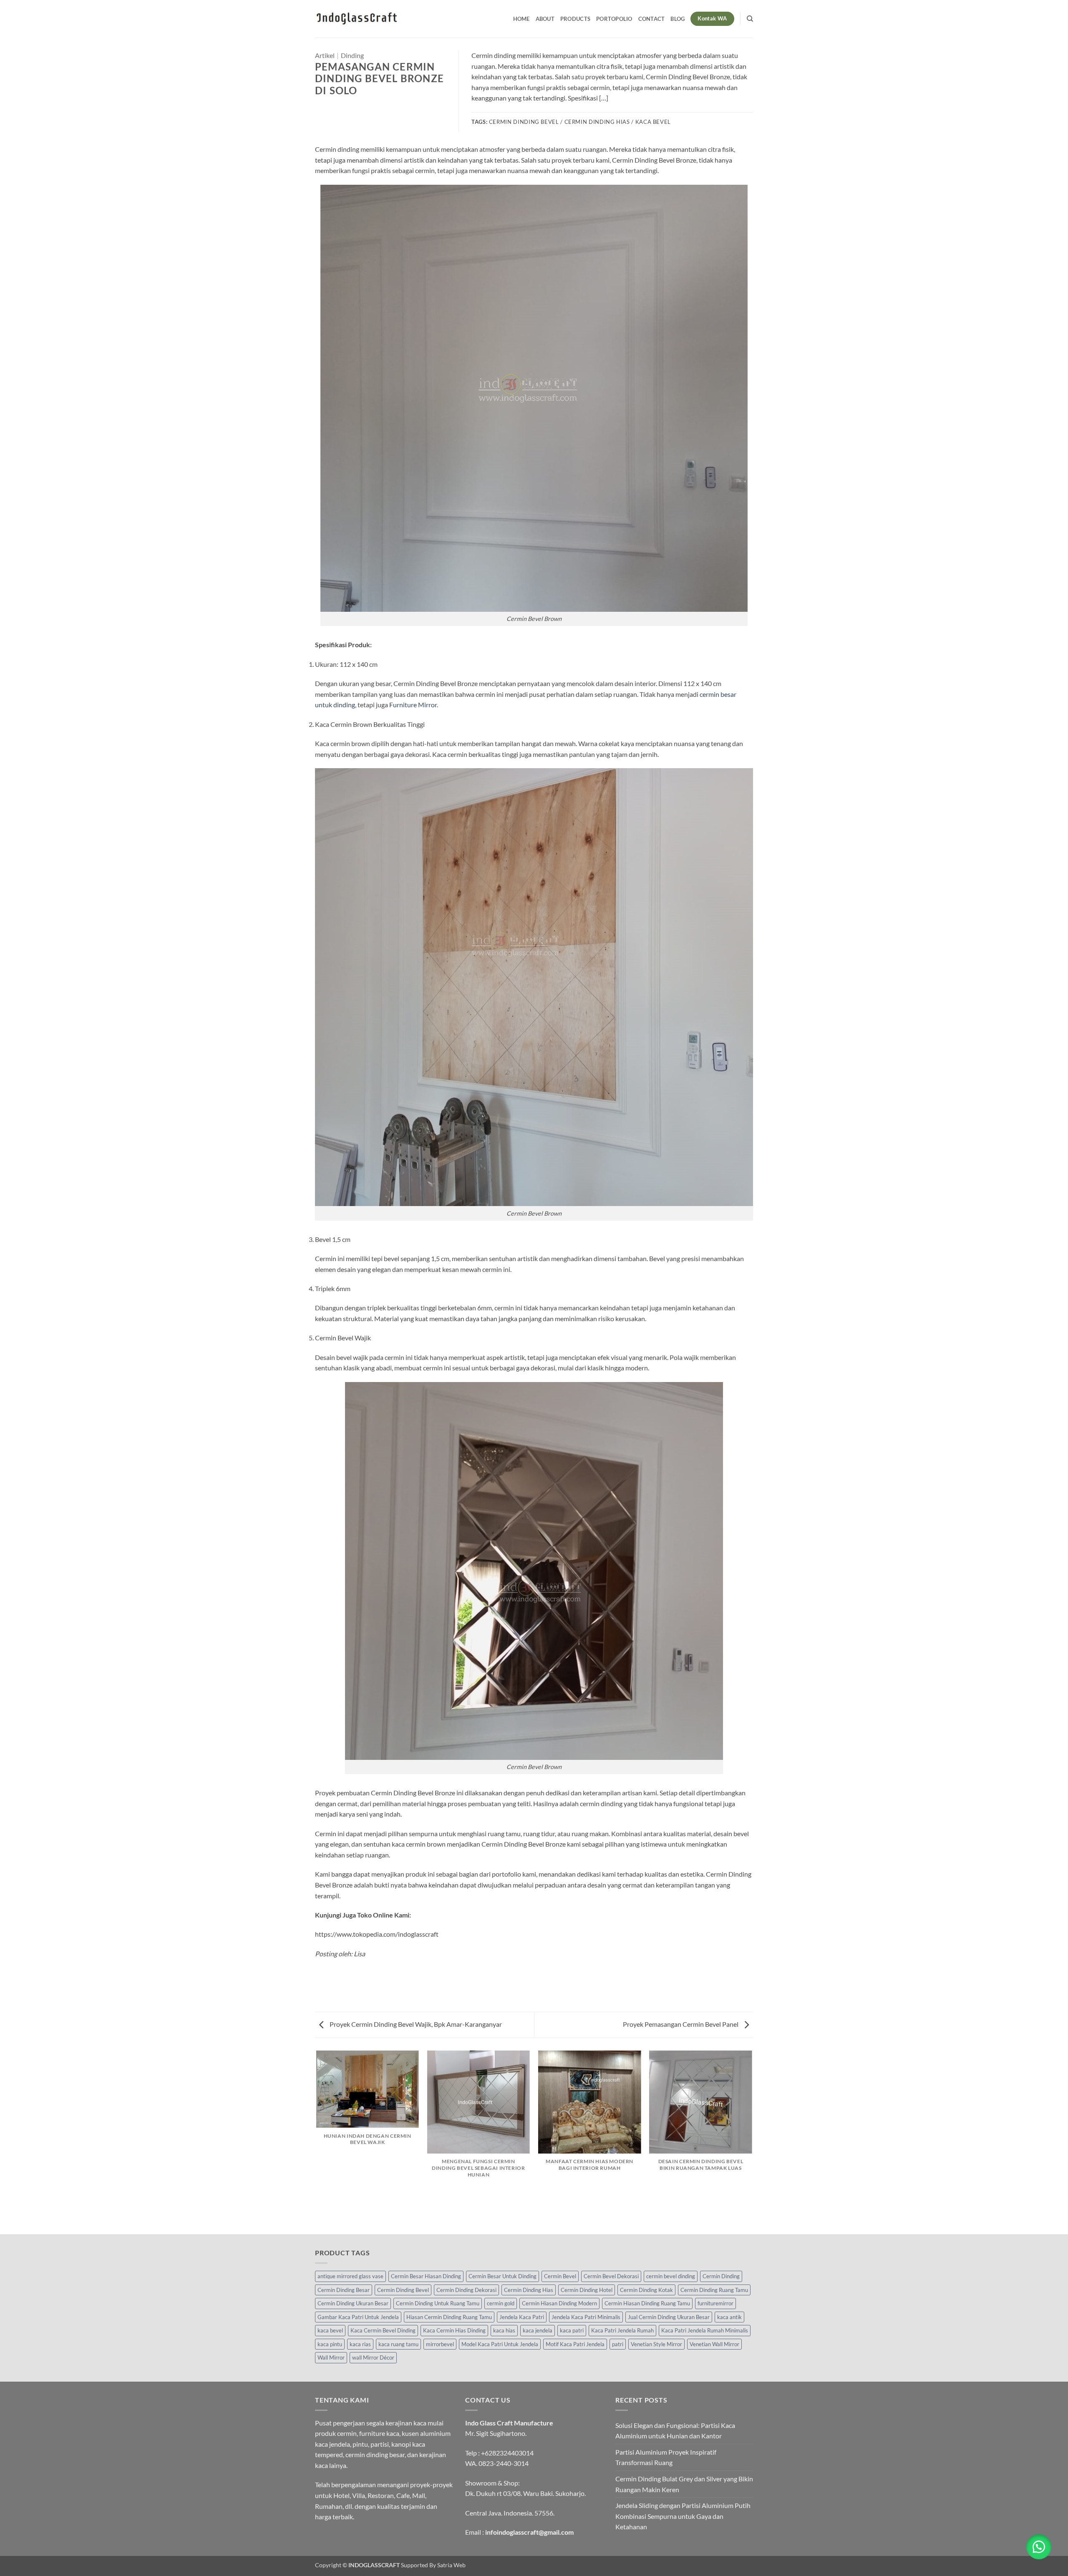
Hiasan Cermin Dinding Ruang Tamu (449, 2317)
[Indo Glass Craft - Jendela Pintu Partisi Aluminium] (357, 19)
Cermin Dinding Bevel (403, 2290)
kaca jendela (538, 2330)
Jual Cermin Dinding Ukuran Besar (669, 2317)
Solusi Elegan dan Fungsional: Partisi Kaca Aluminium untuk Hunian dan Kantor (675, 2431)
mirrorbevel (440, 2344)
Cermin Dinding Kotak (646, 2290)
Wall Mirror (331, 2357)
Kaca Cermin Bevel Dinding (383, 2330)
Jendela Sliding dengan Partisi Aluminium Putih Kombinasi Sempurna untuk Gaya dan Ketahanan (683, 2516)
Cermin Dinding (721, 2276)
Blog (678, 19)
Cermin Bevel (560, 2276)
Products (575, 19)
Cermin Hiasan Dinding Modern (559, 2303)
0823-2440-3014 (504, 2463)
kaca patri (572, 2330)
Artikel (325, 55)
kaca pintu (330, 2344)
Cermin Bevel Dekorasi (611, 2276)
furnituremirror (715, 2303)
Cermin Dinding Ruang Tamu (714, 2290)
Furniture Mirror (413, 705)
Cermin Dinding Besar (344, 2290)
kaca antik (729, 2317)
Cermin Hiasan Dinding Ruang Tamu (647, 2303)
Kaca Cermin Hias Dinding (454, 2330)
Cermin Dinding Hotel (587, 2290)
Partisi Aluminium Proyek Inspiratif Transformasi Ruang (666, 2457)
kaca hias (504, 2330)
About (545, 19)
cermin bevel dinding (671, 2276)
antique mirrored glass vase (350, 2276)
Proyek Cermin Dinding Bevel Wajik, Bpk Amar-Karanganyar (415, 2024)
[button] (1039, 2547)
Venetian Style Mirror (656, 2344)
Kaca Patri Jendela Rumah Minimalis (705, 2330)
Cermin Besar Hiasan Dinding (426, 2276)
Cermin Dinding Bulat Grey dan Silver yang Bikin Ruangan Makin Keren (684, 2484)
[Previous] (317, 2142)
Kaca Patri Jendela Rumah (622, 2330)
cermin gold (501, 2303)
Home (521, 19)
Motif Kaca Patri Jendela (575, 2344)
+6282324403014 (507, 2453)
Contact (652, 19)
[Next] (752, 2142)
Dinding (352, 55)
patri (618, 2344)
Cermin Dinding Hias (529, 2290)
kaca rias (360, 2344)
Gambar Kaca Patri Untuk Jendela (358, 2317)
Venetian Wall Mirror (714, 2344)
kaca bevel (330, 2330)
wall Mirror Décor (373, 2357)
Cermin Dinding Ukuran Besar (353, 2303)
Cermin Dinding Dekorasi (466, 2290)
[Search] (750, 19)
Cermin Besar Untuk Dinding (503, 2276)
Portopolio (614, 19)
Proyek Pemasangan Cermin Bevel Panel (681, 2024)
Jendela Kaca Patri (522, 2317)
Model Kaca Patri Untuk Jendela (500, 2344)
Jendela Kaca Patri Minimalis (586, 2317)
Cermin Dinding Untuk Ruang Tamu (438, 2303)
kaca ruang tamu (398, 2344)
